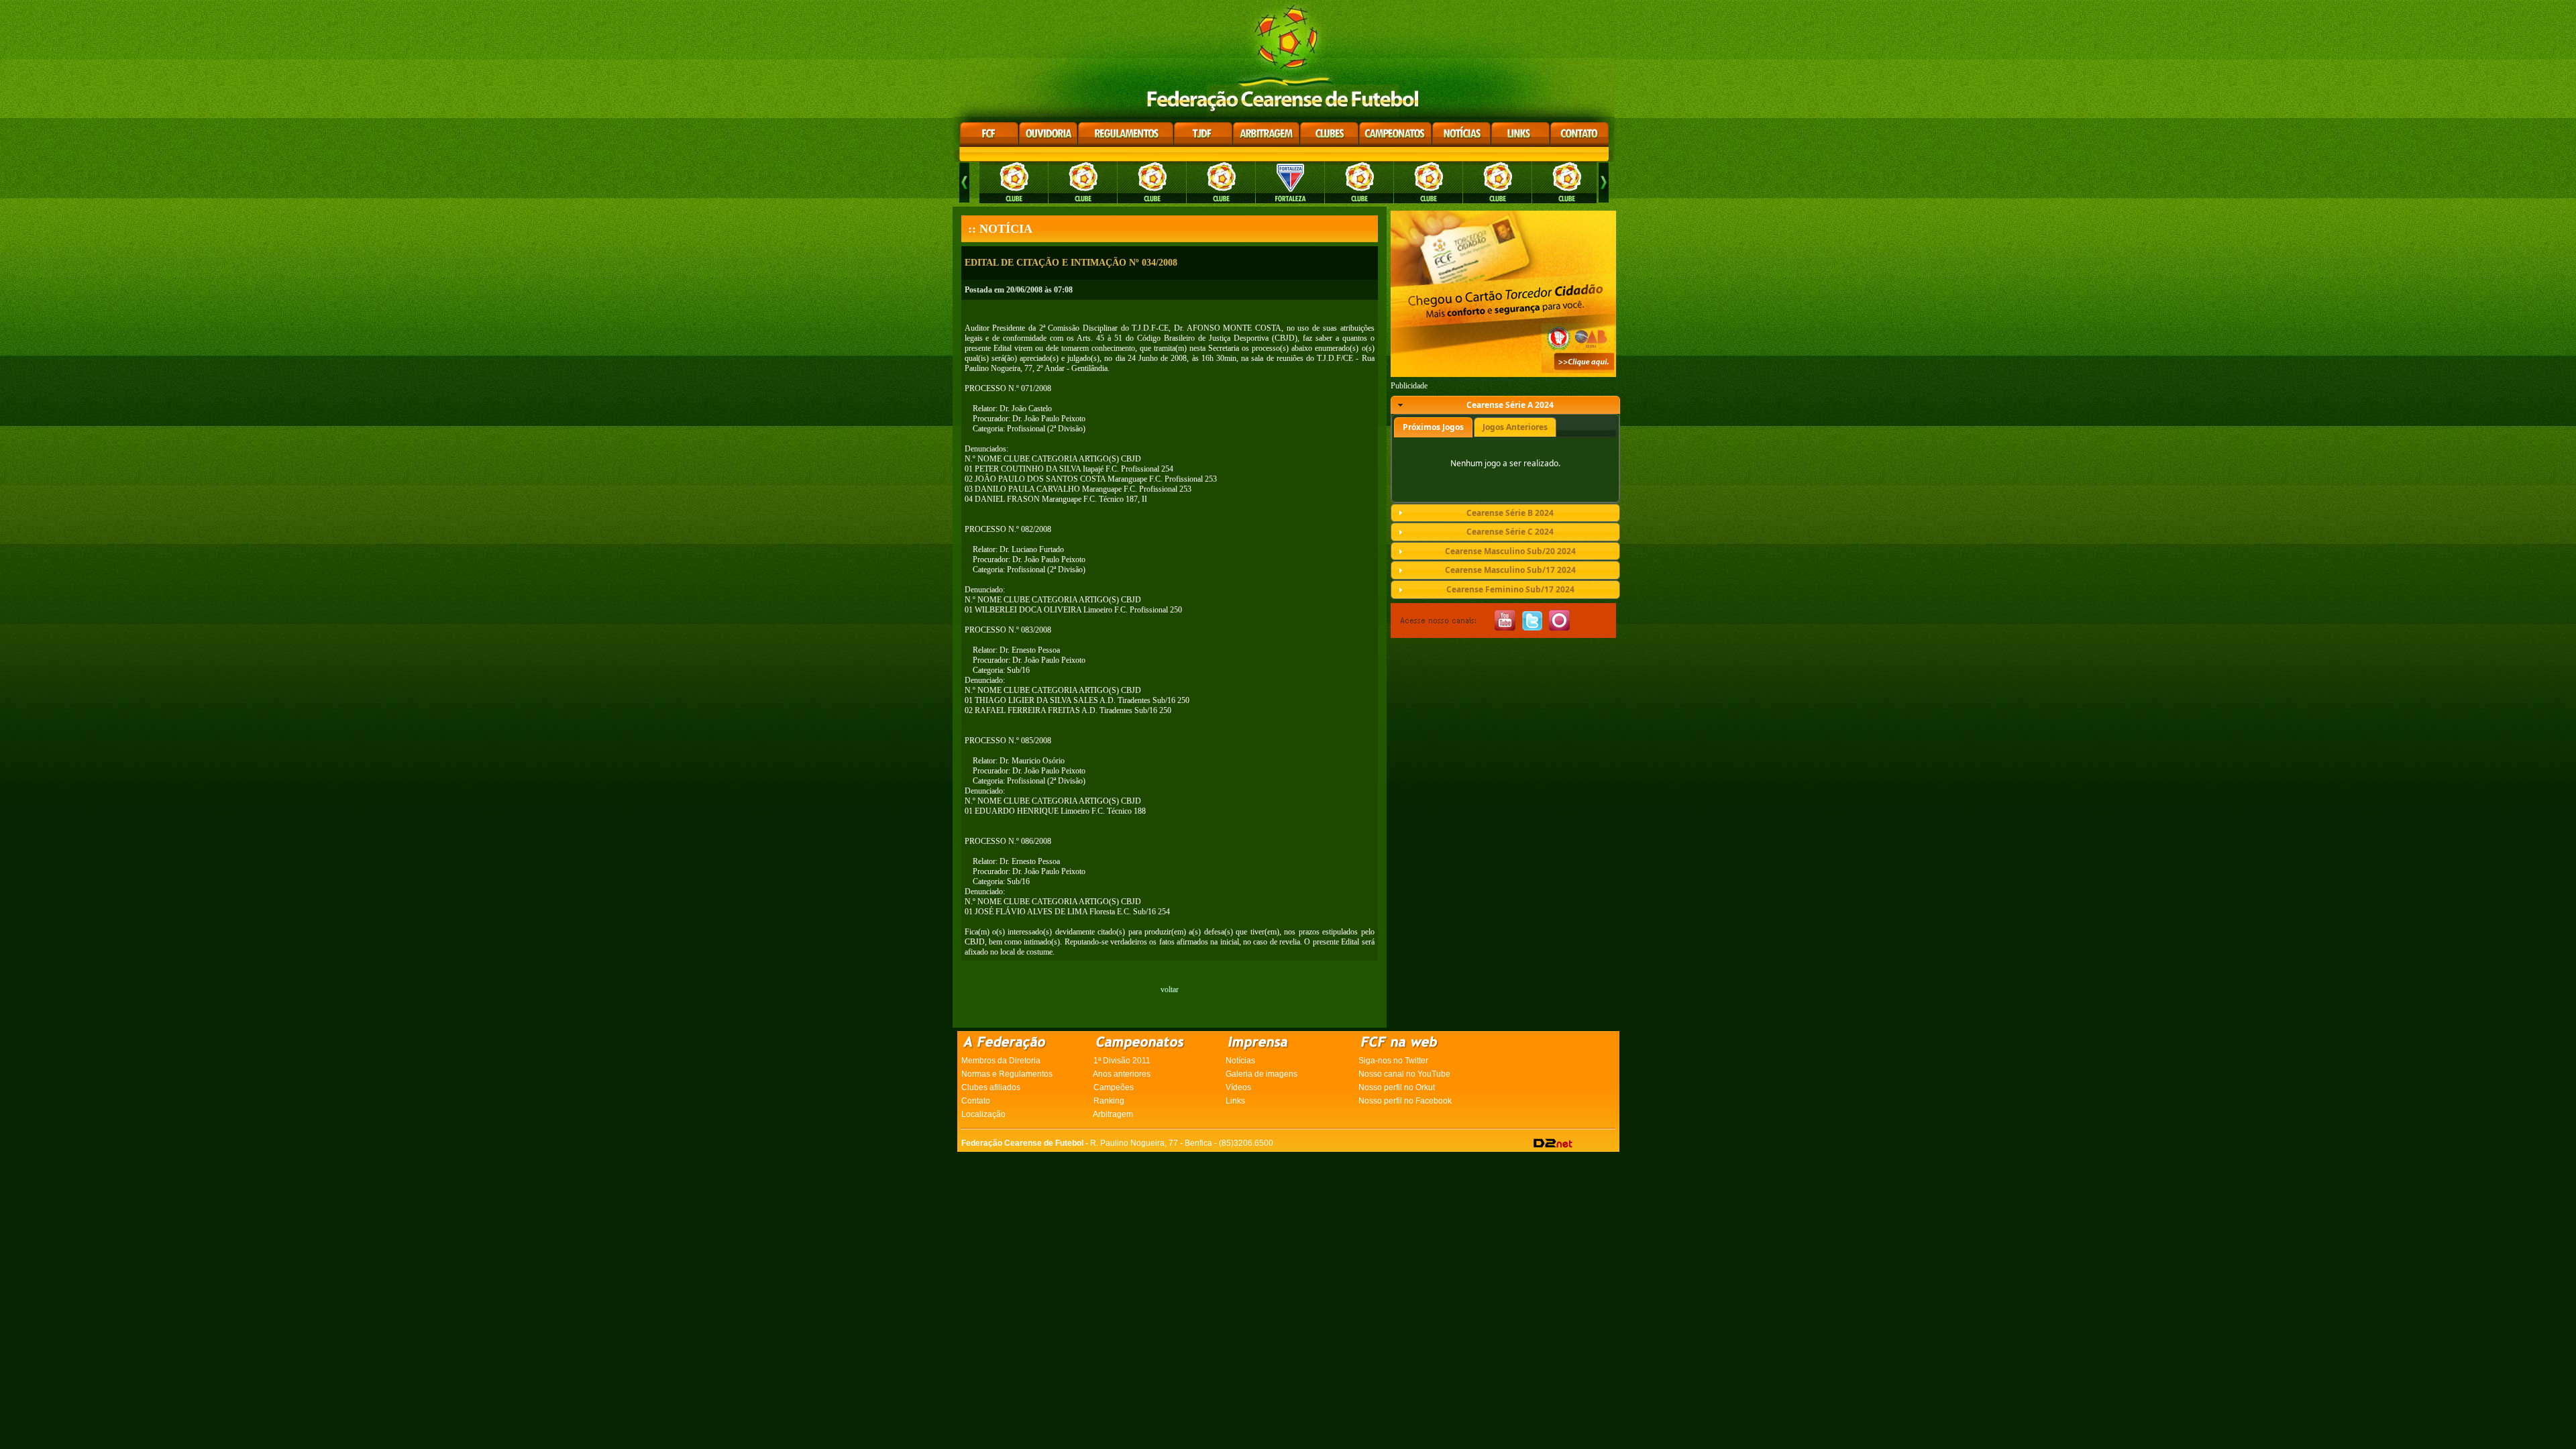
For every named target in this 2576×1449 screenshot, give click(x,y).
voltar (1170, 989)
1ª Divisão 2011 (1122, 1061)
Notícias (1240, 1061)
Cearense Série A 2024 (1510, 405)
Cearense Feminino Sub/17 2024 (1510, 589)
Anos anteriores (1122, 1074)
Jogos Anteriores (1515, 427)
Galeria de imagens (1262, 1074)
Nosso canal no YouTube (1404, 1074)
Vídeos (1238, 1087)
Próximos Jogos (1433, 427)
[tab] (1505, 405)
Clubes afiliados (991, 1087)
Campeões (1114, 1087)
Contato (976, 1101)
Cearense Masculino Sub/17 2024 (1510, 570)
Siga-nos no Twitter (1393, 1061)
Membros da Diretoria (1001, 1061)
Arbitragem (1113, 1114)
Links (1235, 1101)
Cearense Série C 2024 (1510, 532)
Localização (983, 1114)
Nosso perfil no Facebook (1405, 1101)
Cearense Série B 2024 (1510, 513)
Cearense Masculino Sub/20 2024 (1510, 551)
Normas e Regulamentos (1007, 1074)
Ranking (1109, 1101)
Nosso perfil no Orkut (1397, 1087)
